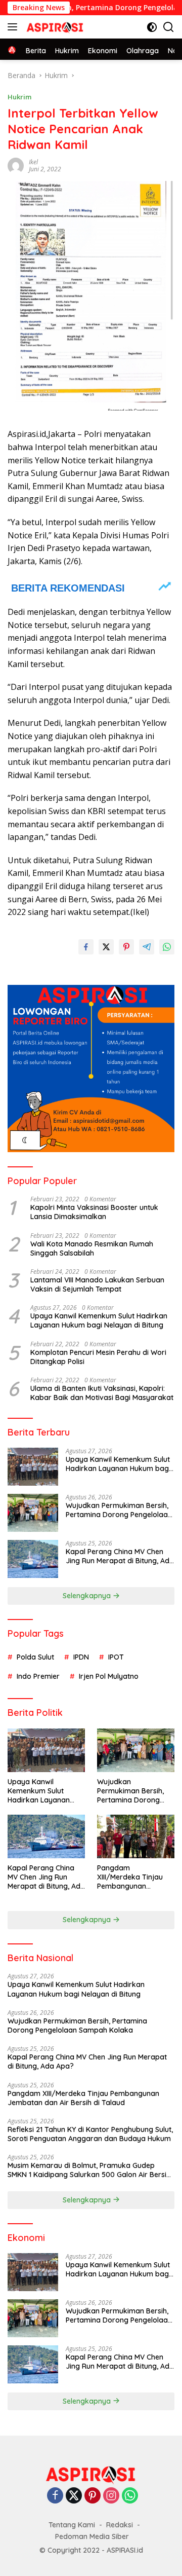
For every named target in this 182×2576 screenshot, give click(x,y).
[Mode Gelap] (152, 27)
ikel (33, 162)
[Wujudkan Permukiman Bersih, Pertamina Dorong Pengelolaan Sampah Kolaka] (33, 1513)
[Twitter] (74, 2496)
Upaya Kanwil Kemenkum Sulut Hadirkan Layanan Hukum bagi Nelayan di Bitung (99, 1320)
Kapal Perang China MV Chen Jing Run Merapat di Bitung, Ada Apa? (120, 1556)
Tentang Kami (72, 2525)
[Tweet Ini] (106, 947)
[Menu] (14, 27)
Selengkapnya (88, 1596)
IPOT (116, 1657)
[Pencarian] (169, 27)
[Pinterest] (93, 2496)
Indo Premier (38, 1676)
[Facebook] (55, 2496)
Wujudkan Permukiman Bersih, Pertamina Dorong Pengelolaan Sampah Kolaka (119, 1510)
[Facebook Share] (86, 947)
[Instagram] (111, 2496)
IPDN (81, 1657)
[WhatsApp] (130, 2496)
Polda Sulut (35, 1657)
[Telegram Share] (147, 947)
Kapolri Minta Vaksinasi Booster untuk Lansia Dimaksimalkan (94, 1212)
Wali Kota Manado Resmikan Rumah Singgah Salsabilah (92, 1248)
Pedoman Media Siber (92, 2536)
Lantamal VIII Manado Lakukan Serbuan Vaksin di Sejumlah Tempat (97, 1284)
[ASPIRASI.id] (54, 27)
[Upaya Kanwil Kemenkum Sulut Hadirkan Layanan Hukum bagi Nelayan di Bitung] (33, 1467)
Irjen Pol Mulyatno (109, 1676)
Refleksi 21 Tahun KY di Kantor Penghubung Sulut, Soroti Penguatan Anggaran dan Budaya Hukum (90, 2134)
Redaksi (120, 2525)
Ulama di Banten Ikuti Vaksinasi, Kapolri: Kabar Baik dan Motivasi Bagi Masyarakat (102, 1393)
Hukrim (19, 97)
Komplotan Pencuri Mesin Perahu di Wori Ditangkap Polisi (98, 1357)
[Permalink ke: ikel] (16, 165)
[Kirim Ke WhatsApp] (167, 947)
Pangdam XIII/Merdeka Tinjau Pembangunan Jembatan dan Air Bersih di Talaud (130, 1877)
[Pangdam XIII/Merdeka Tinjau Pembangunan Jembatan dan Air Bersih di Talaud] (136, 1836)
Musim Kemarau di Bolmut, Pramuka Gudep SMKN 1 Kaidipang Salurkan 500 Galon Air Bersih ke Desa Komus (89, 2170)
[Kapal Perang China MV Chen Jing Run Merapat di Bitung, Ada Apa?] (33, 1559)
